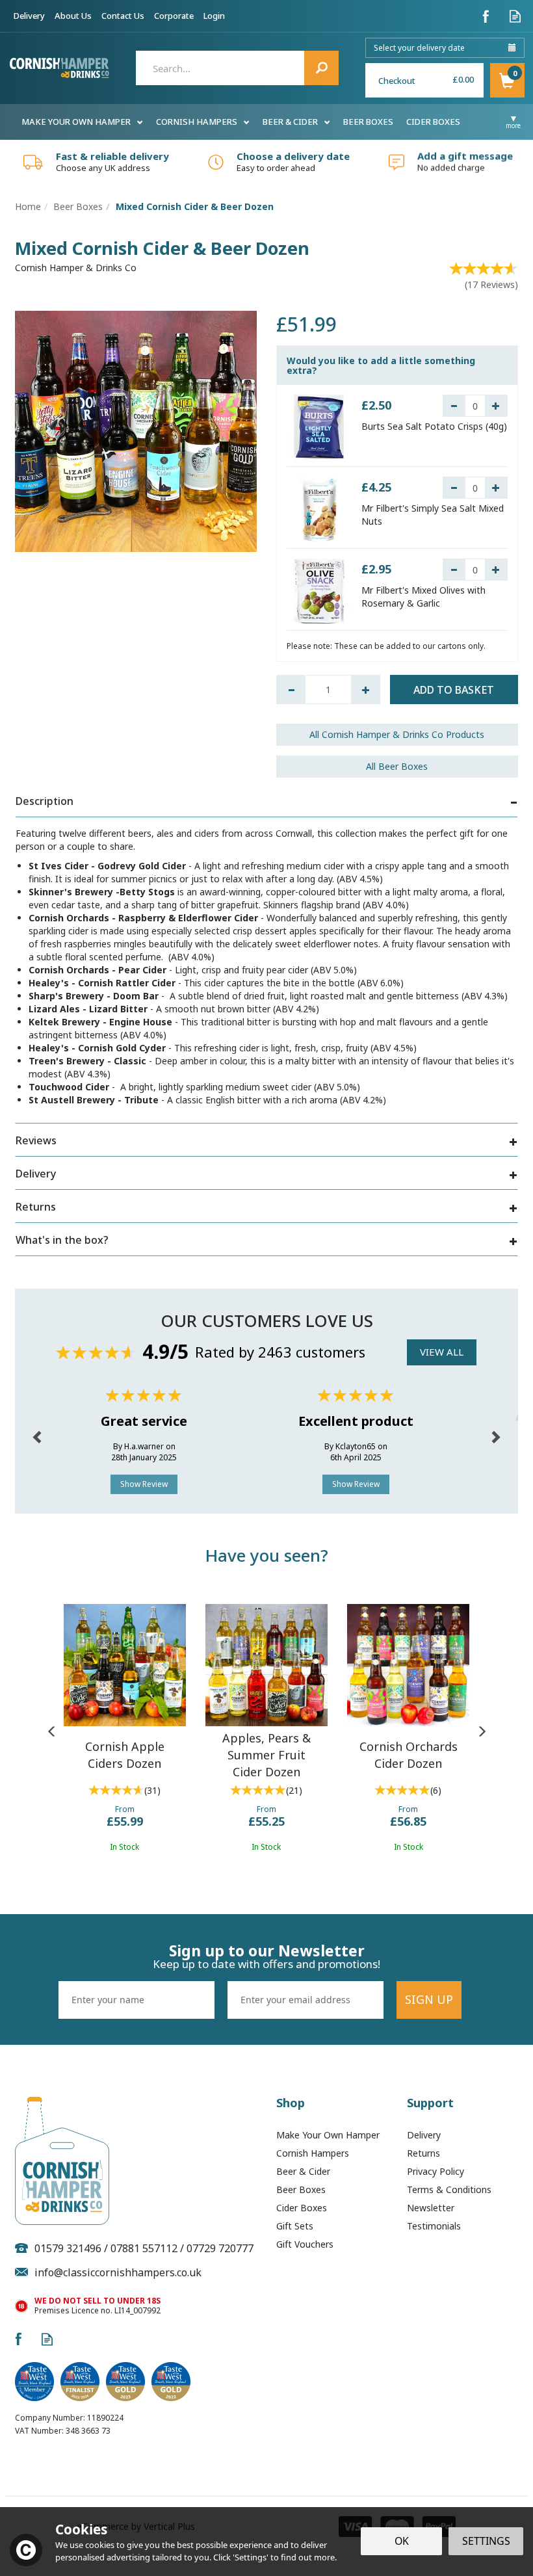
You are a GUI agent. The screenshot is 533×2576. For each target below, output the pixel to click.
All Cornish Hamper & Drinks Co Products (397, 734)
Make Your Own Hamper (328, 2135)
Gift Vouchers (305, 2244)
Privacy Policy (435, 2171)
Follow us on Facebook (486, 16)
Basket (507, 80)
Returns (423, 2153)
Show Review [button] (144, 1484)
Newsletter (431, 2208)
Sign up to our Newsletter (266, 1956)
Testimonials (434, 2226)
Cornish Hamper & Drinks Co (76, 268)
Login (214, 16)
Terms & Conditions (449, 2189)
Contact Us (123, 16)
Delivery (424, 2135)
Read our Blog (515, 16)
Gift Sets (295, 2226)
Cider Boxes (302, 2208)
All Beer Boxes (397, 766)
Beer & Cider (303, 2171)
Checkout (397, 81)
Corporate (174, 16)
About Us (73, 16)
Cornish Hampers (313, 2153)
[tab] (266, 803)
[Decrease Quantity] (454, 406)
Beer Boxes (301, 2189)
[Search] (321, 68)
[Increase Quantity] (496, 406)
